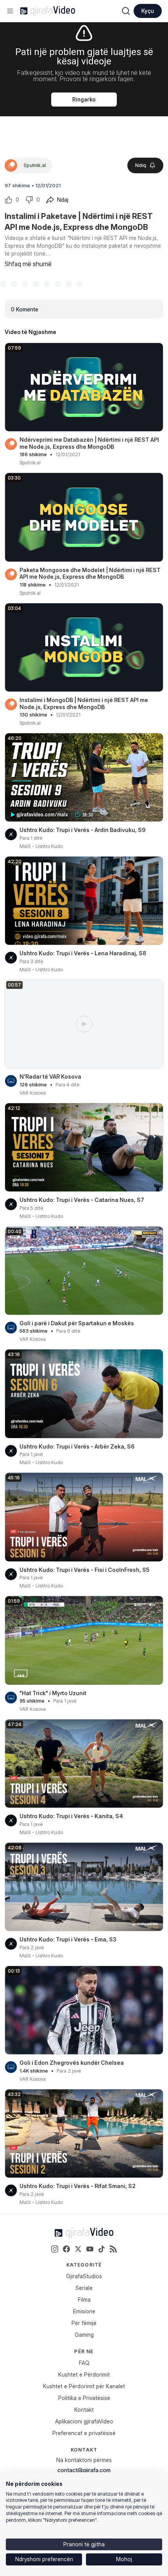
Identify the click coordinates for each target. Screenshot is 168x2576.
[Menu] (10, 11)
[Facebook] (66, 2249)
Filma (84, 2300)
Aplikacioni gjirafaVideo (84, 2421)
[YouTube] (90, 2249)
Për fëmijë (84, 2323)
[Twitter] (78, 2249)
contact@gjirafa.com (84, 2470)
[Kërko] (126, 11)
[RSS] (113, 2249)
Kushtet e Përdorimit (84, 2374)
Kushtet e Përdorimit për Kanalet (84, 2386)
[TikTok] (102, 2249)
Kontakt (84, 2410)
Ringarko (84, 100)
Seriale (84, 2288)
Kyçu (148, 11)
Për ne (84, 2351)
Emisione (84, 2311)
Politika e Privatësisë (84, 2398)
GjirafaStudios (84, 2276)
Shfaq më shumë (28, 264)
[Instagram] (55, 2249)
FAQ (84, 2363)
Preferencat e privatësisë (84, 2433)
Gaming (84, 2335)
